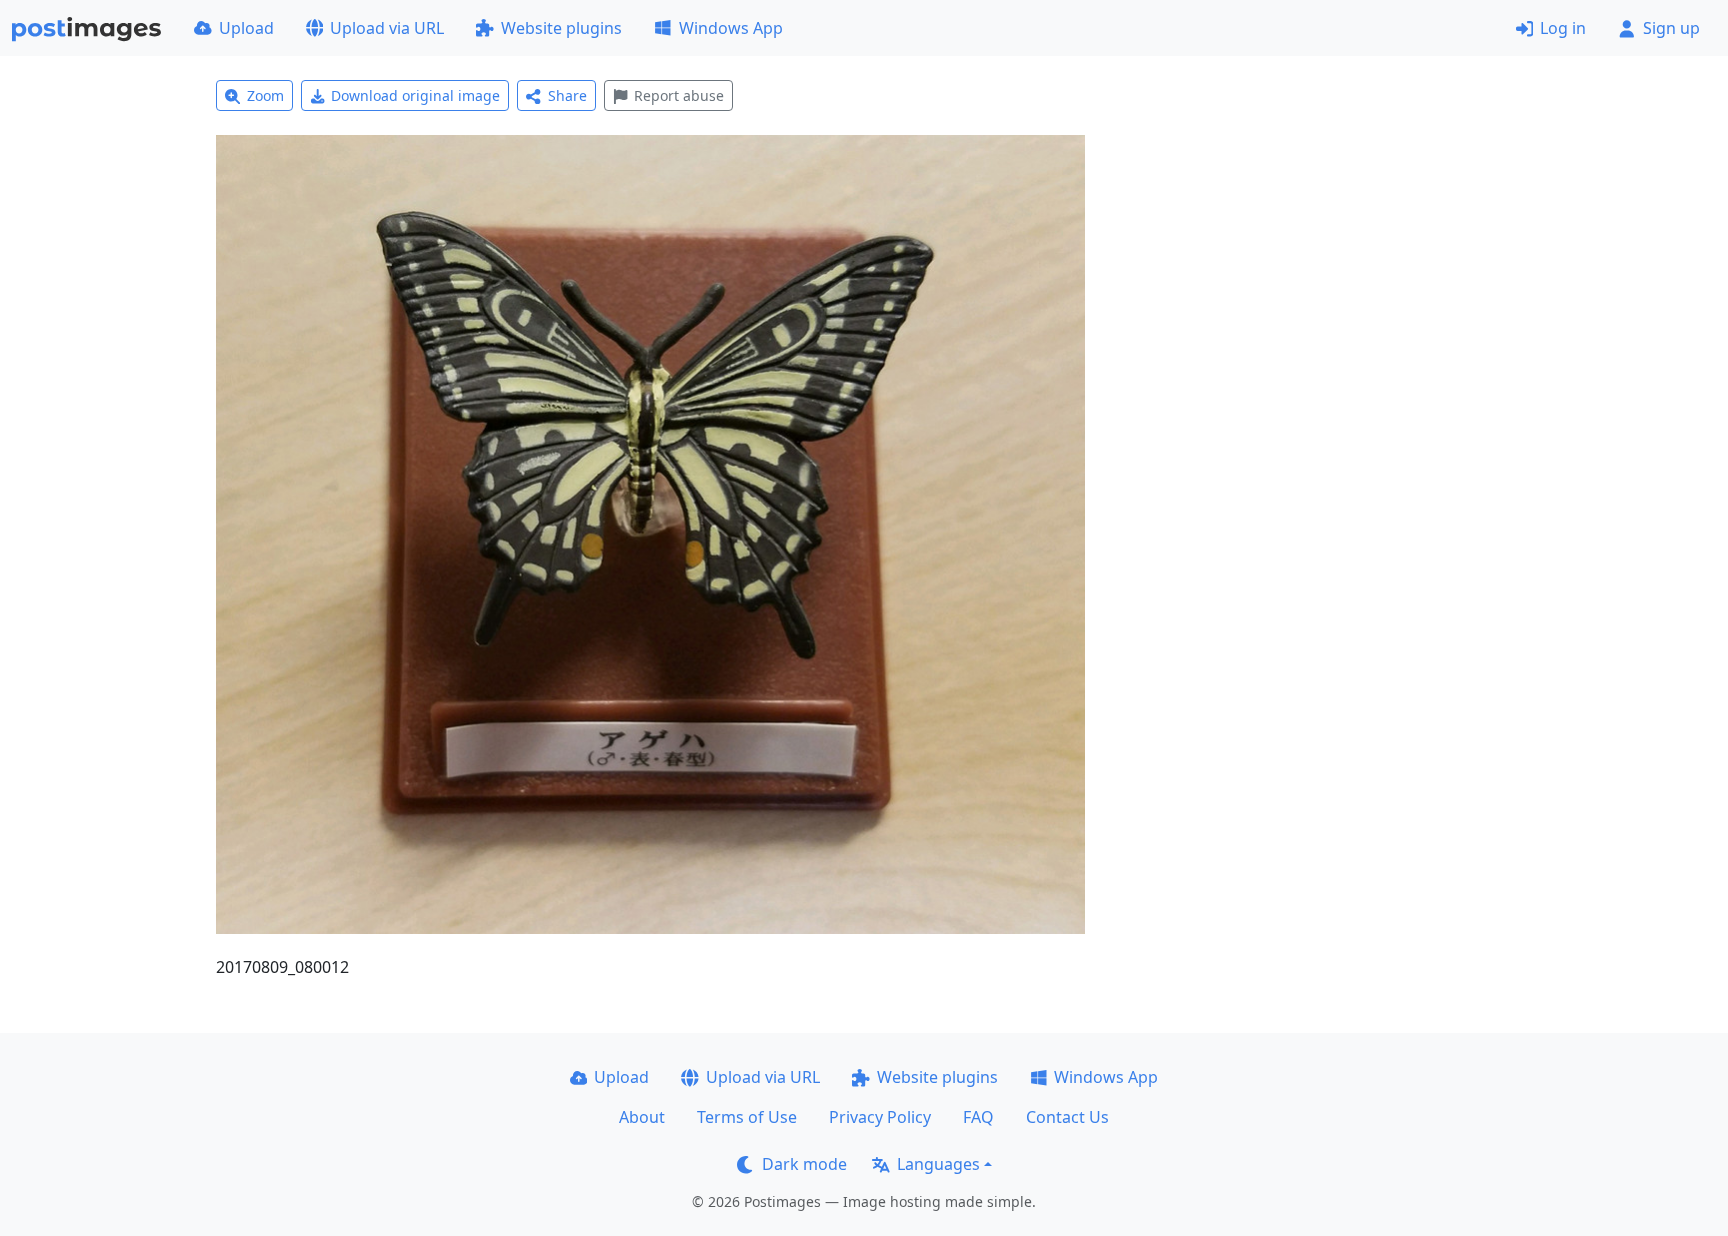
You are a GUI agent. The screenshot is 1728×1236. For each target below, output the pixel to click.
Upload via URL (387, 28)
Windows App (731, 28)
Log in (1563, 28)
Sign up (1671, 28)
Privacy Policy (880, 1117)
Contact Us (1067, 1117)
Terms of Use (747, 1117)
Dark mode (804, 1164)
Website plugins (561, 28)
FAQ (978, 1117)
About (642, 1117)
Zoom (265, 95)
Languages (938, 1164)
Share (567, 95)
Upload (246, 28)
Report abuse (679, 95)
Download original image (415, 95)
